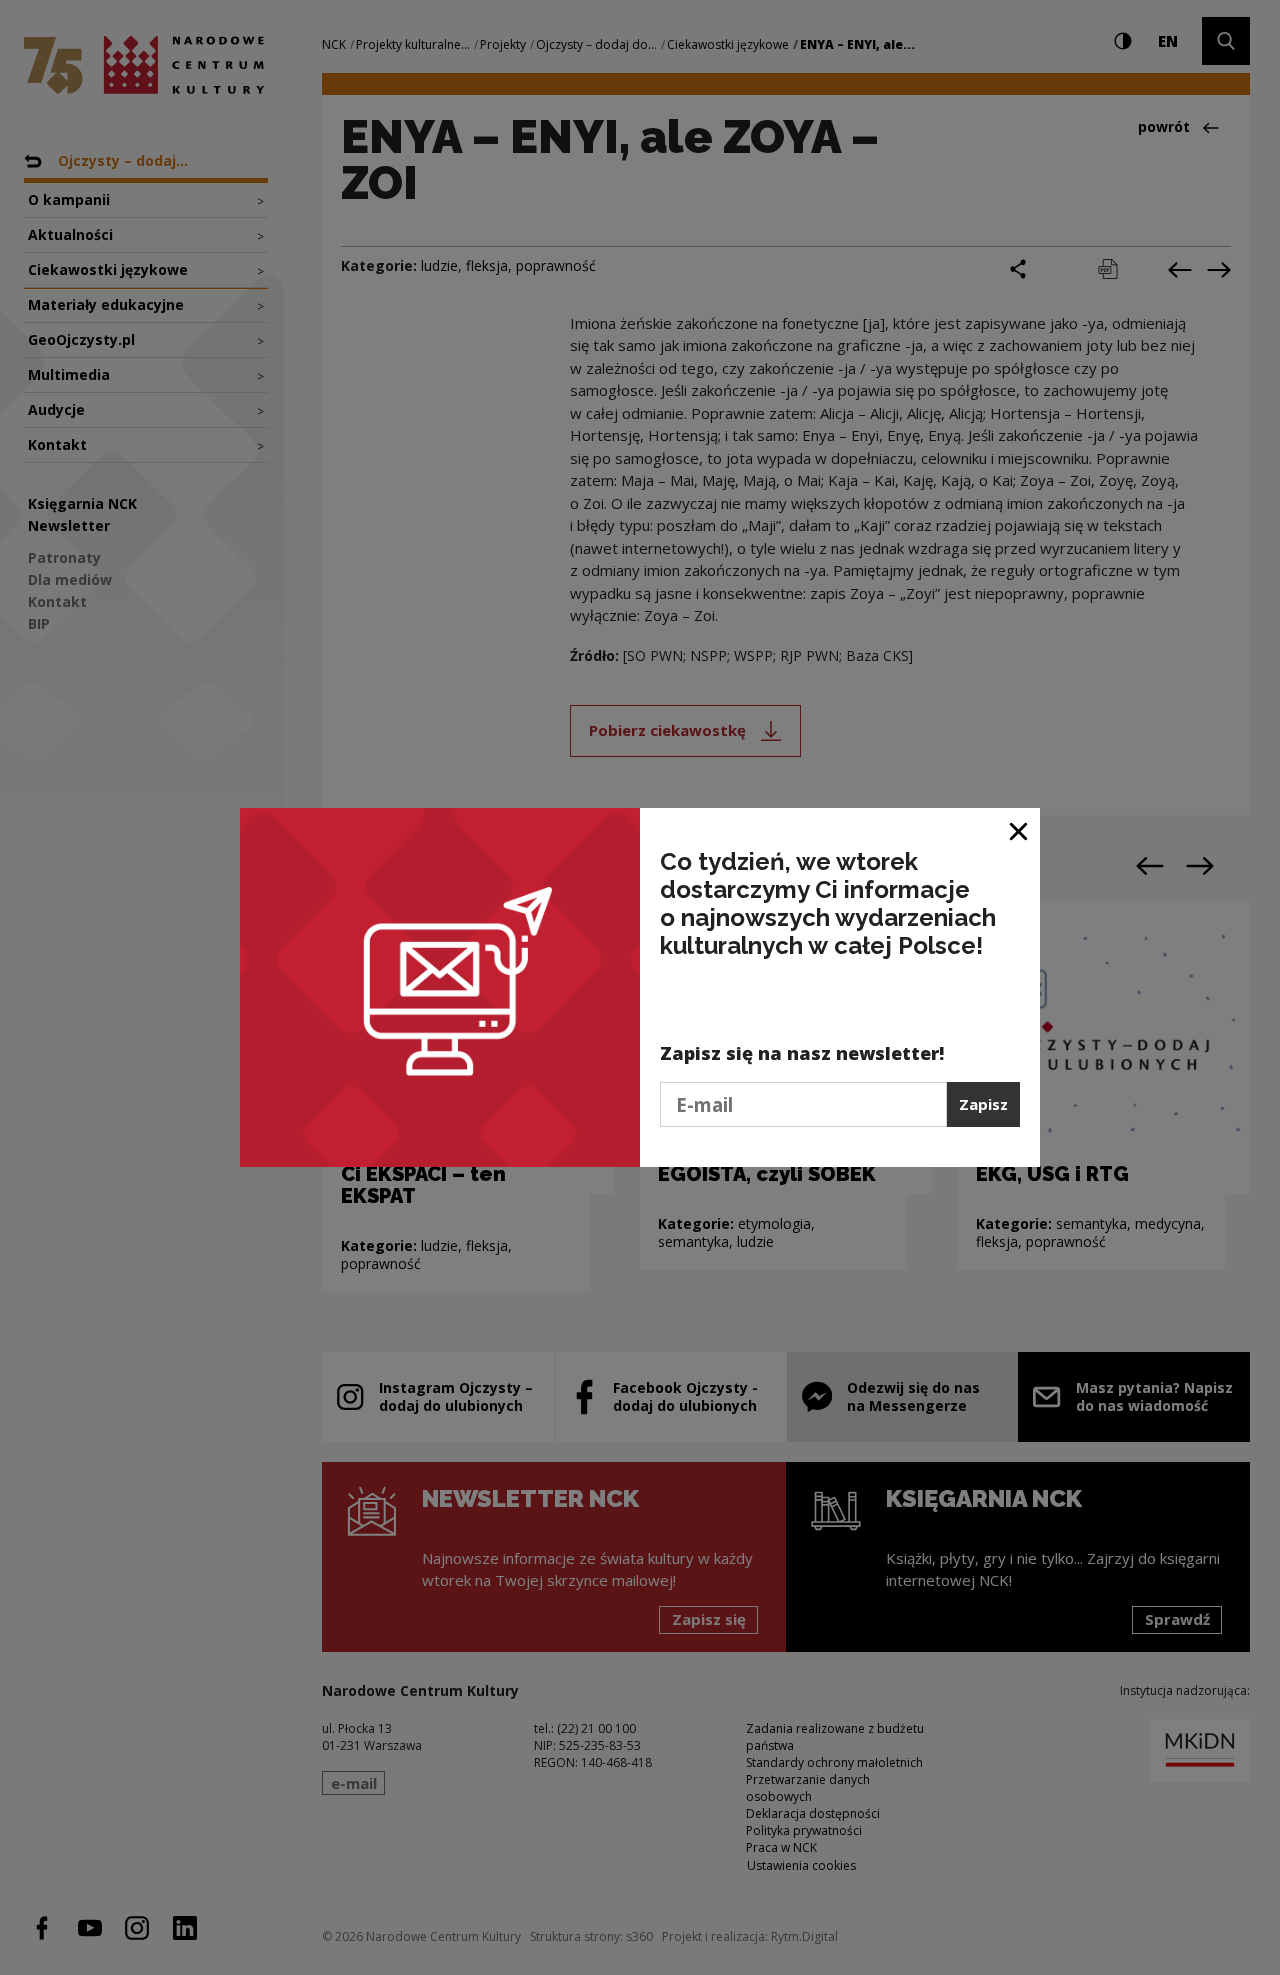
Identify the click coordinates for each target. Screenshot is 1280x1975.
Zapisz (983, 1104)
